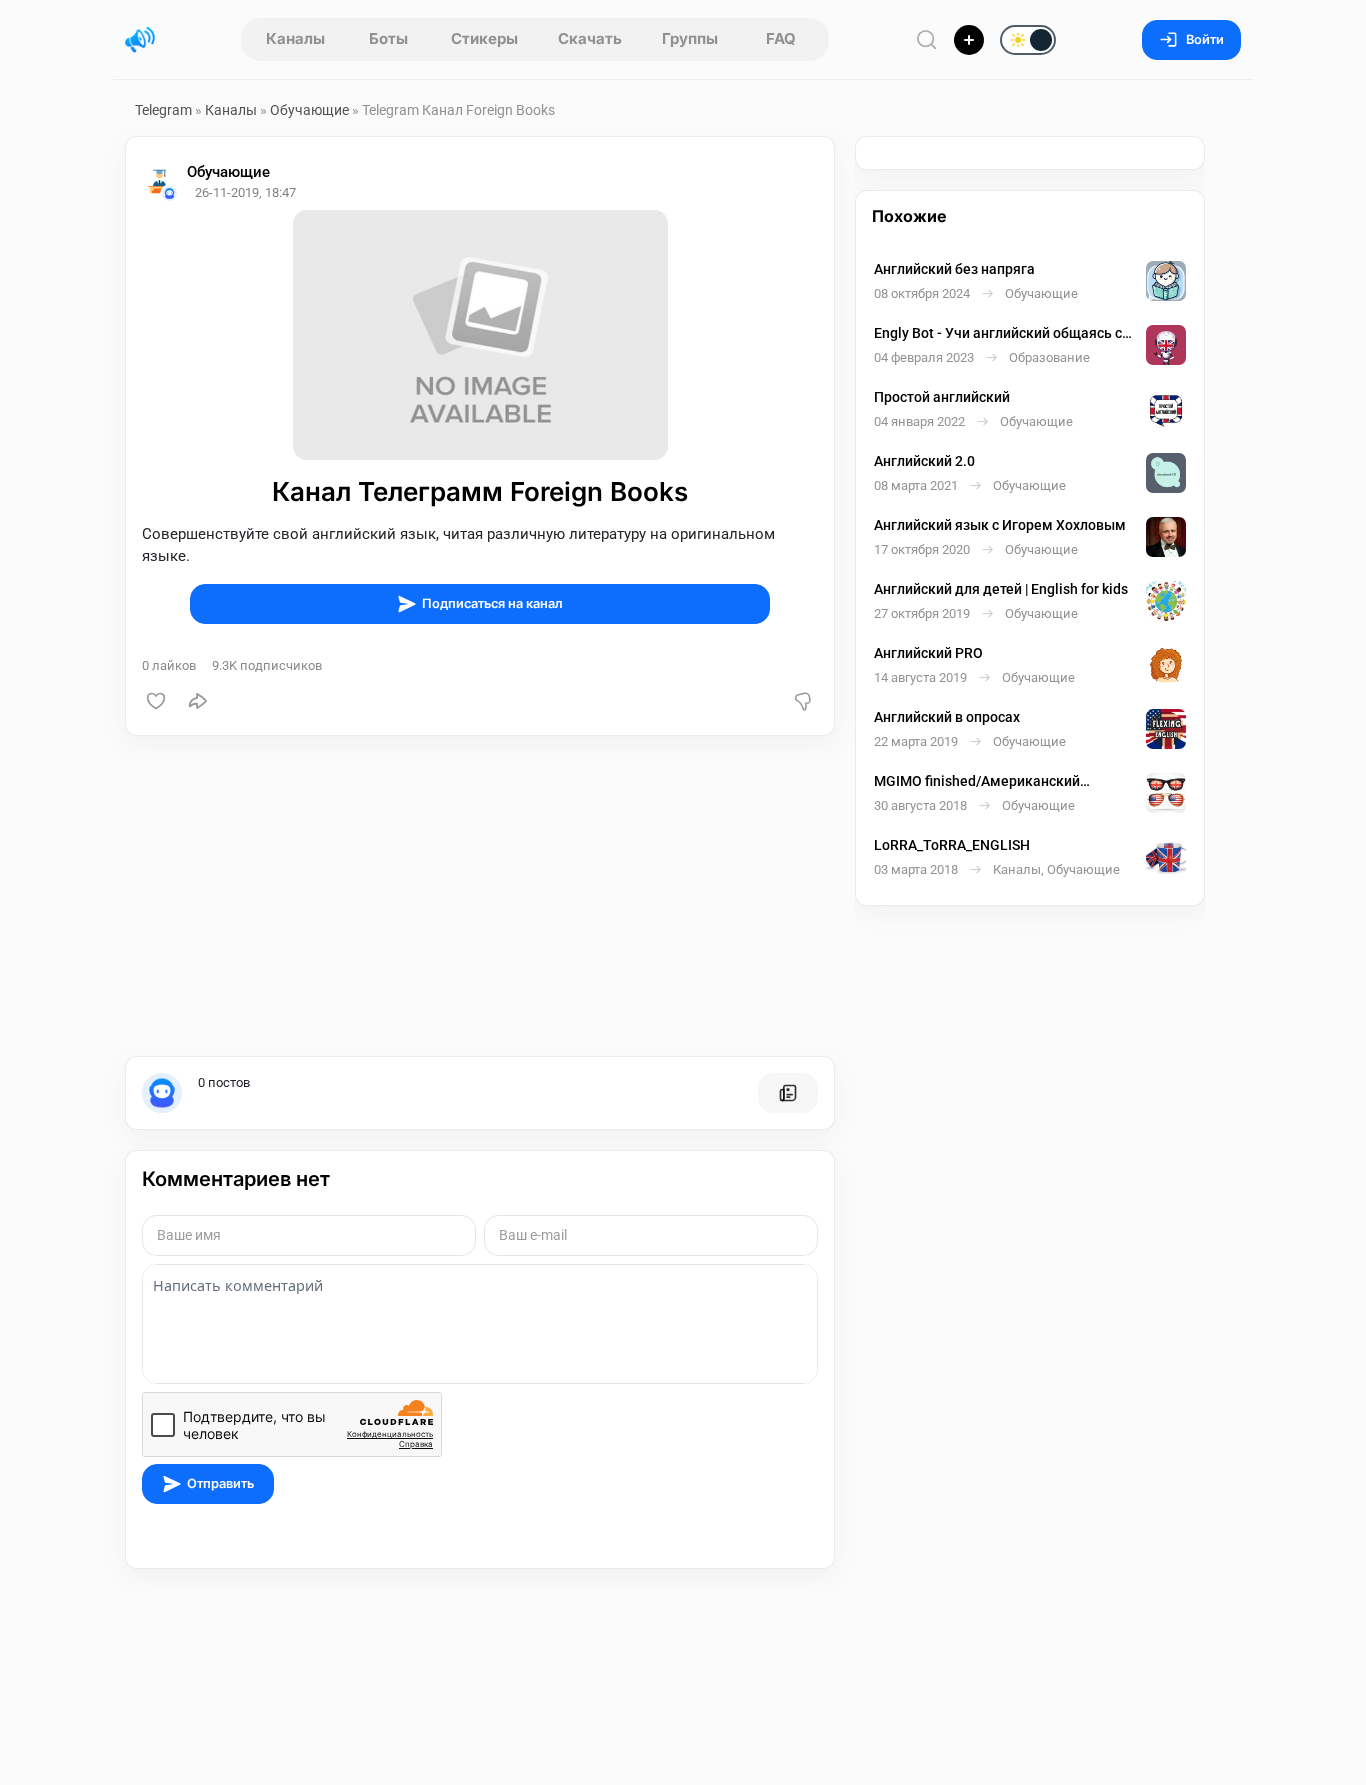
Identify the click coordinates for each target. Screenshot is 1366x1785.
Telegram (163, 110)
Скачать (590, 38)
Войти (1205, 39)
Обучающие (309, 110)
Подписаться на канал (492, 603)
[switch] (963, 41)
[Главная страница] (140, 40)
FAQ (781, 38)
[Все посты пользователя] (788, 1093)
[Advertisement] (480, 896)
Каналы (295, 38)
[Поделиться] (198, 701)
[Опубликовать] (969, 40)
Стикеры (484, 38)
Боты (388, 38)
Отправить (220, 1483)
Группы (690, 38)
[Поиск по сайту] (927, 39)
